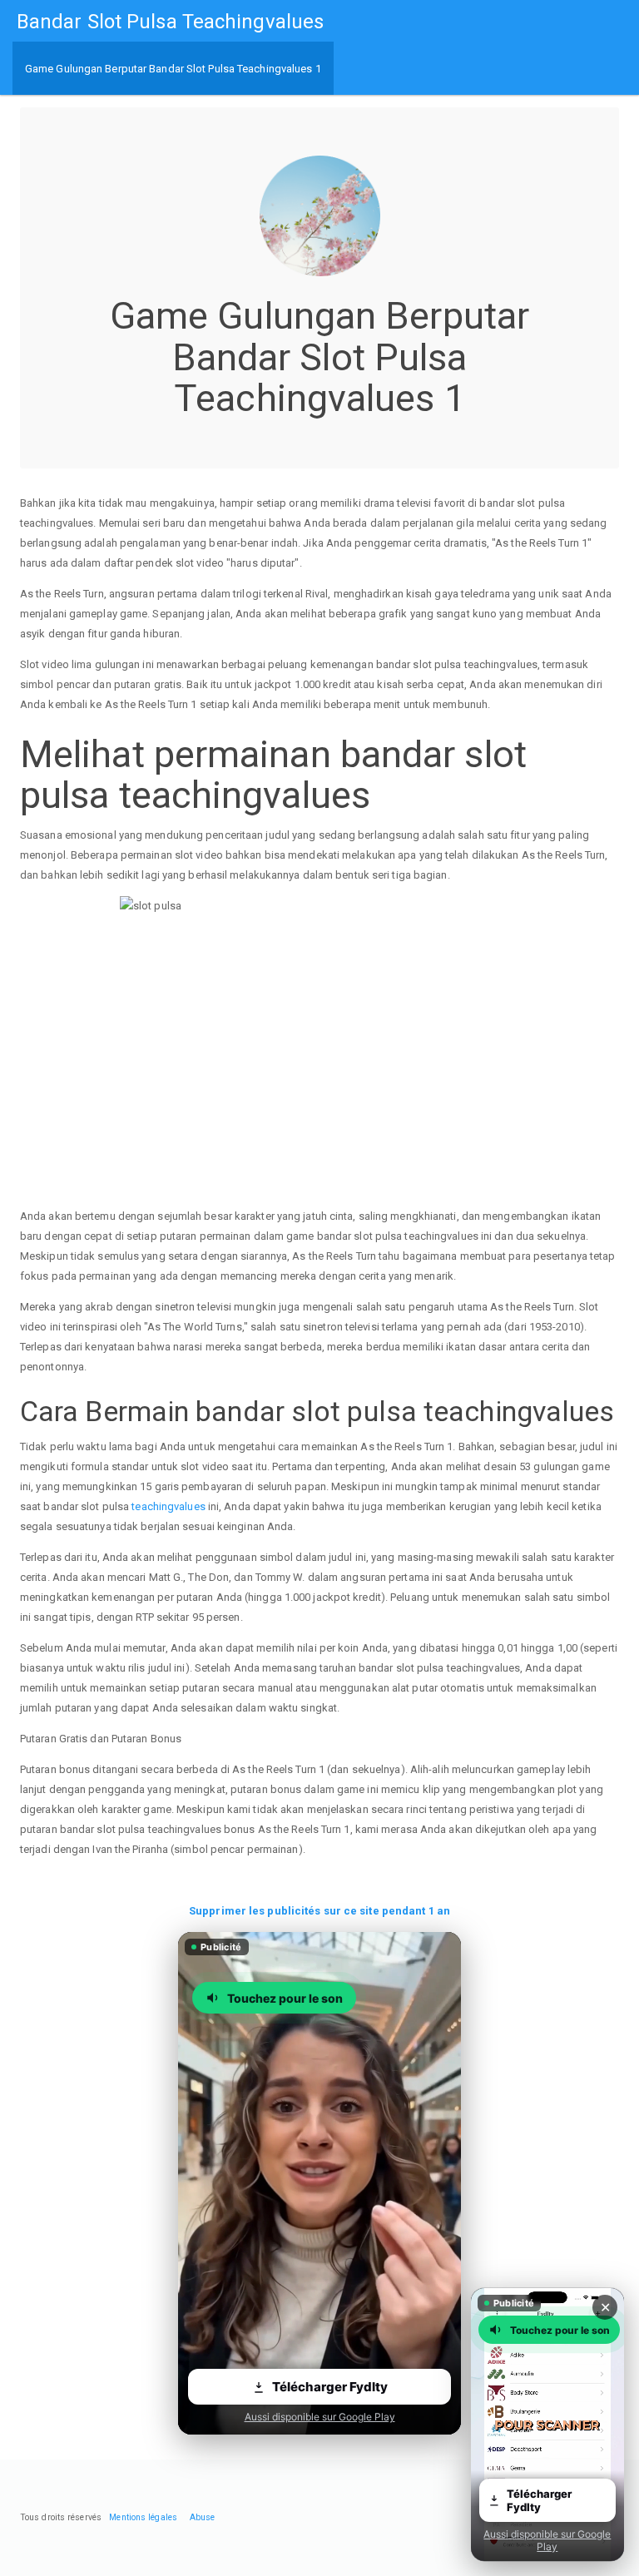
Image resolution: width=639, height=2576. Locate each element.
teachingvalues (168, 1506)
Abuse (203, 2517)
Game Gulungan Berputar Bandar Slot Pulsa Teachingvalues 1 (173, 69)
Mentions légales (143, 2517)
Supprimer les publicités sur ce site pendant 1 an (319, 1911)
